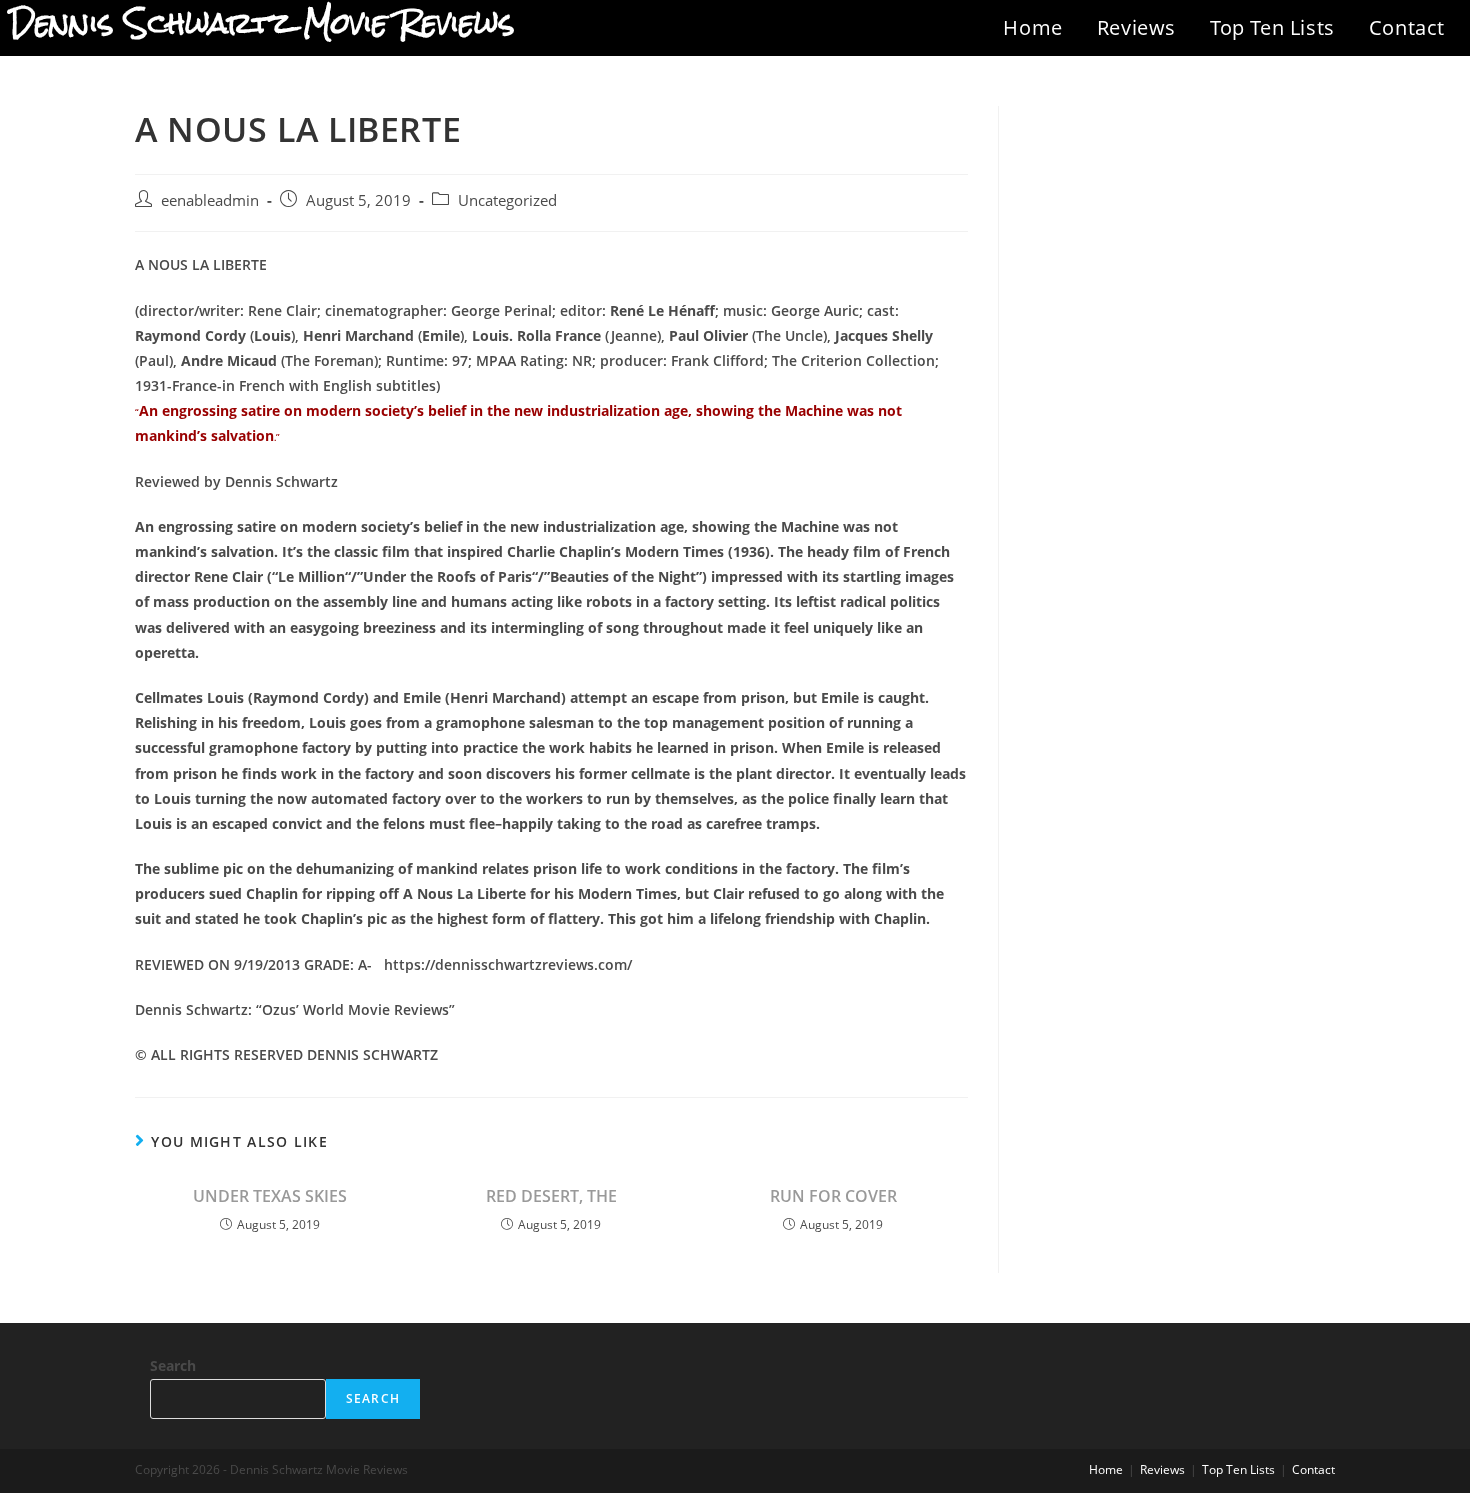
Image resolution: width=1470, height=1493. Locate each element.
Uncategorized (507, 200)
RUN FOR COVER (833, 1196)
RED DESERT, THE (551, 1196)
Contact (1407, 27)
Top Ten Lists (1272, 27)
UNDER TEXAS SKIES (270, 1196)
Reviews (1136, 27)
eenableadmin (210, 200)
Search (173, 1365)
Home (1032, 27)
